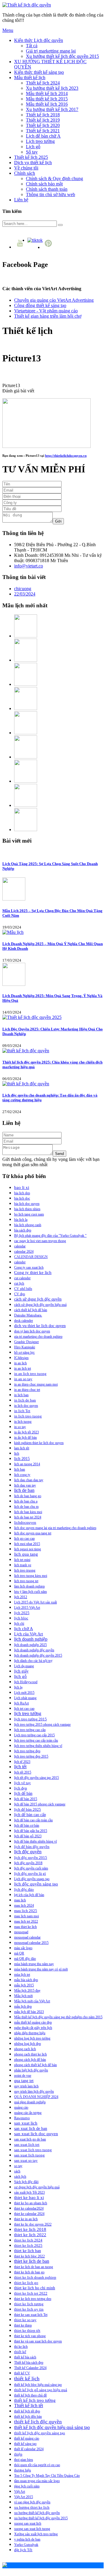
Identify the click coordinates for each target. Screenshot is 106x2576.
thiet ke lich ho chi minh (35, 2288)
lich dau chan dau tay (29, 1480)
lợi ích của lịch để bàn (29, 1895)
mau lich (20, 1900)
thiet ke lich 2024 (28, 2240)
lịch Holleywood (26, 1682)
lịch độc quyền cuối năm (31, 1868)
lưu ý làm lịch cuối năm (30, 1592)
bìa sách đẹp (23, 1230)
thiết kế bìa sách (25, 2357)
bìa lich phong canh (28, 1225)
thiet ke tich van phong (30, 2336)
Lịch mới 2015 (24, 1693)
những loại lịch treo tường (32, 2038)
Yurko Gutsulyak (26, 2545)
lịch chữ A (24, 1629)
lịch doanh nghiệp (31, 1639)
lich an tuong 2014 (27, 1464)
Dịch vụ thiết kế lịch (33, 163)
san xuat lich (26, 2123)
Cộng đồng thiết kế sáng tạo (40, 305)
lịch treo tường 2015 (30, 1719)
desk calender (24, 1321)
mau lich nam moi (26, 1916)
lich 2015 (22, 1459)
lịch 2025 (22, 1613)
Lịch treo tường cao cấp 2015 (34, 1735)
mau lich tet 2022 (26, 1921)
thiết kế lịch (27, 2378)
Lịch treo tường (40, 141)
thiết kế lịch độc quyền (38, 2422)
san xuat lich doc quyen (36, 2134)
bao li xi (22, 1187)
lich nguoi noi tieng (28, 1549)
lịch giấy (21, 1671)
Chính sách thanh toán (47, 189)
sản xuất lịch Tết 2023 (29, 2192)
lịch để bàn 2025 (28, 1810)
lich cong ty (22, 1475)
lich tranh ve (23, 1565)
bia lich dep (22, 1193)
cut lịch (19, 1283)
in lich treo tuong (28, 1416)
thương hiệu (23, 2470)
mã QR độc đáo (25, 1959)
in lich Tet (22, 1411)
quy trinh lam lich (26, 2086)
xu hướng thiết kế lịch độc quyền (37, 2513)
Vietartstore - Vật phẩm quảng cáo (46, 311)
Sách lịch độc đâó (26, 2182)
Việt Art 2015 (24, 2497)
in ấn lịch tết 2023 (26, 1432)
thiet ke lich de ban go (29, 2272)
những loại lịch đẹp (28, 2044)
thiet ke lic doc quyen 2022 (33, 2224)
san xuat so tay (26, 2161)
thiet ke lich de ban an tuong (34, 2267)
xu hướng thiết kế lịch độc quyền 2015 (41, 2518)
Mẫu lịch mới (23, 1996)
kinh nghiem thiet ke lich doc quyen (39, 1443)
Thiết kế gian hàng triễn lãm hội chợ (48, 316)
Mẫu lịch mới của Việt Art (32, 2001)
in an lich (20, 1363)
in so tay (20, 1427)
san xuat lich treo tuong (33, 2150)
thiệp (18, 2454)
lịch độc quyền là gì (30, 1873)
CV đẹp (20, 1294)
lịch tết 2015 (23, 1772)
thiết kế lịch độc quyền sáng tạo (40, 2433)
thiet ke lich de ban (32, 2261)
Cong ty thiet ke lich (33, 1272)
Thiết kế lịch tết (29, 2405)
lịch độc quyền (28, 1852)
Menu (8, 30)
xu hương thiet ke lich (32, 2508)
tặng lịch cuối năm (27, 2486)
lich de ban (24, 1490)
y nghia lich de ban (27, 2539)
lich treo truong (25, 1570)
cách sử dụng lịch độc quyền (38, 1299)
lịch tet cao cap (24, 1709)
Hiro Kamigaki (25, 1347)
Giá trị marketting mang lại (51, 51)
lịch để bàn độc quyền (32, 1847)
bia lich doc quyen (27, 1204)
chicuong (23, 589)
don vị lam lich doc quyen (32, 1331)
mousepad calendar (27, 1937)
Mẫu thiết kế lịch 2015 (47, 99)
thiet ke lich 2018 (30, 2229)
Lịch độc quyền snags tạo (32, 1879)
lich (17, 1453)
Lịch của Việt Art (29, 1634)
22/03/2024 (25, 594)
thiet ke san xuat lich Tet (31, 2315)
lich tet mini (22, 1560)
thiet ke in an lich (26, 2219)
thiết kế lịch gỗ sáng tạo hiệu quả (41, 2390)
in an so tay (23, 1379)
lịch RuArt (21, 1703)
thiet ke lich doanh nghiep (35, 2277)
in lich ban (21, 1395)
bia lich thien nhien (27, 1209)
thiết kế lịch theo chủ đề (30, 2395)
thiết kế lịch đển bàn (28, 2417)
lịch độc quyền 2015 (31, 1858)
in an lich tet (23, 1368)
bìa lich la (21, 1220)
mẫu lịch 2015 (24, 1985)
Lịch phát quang (25, 1698)
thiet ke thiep (23, 2325)
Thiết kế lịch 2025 (31, 157)
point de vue (23, 2076)
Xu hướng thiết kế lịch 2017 (52, 109)
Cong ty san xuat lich (29, 1267)
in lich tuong (23, 1422)
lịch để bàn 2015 (26, 1799)
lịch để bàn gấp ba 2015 (31, 1831)
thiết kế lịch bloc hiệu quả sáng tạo (38, 2385)
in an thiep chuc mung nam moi (36, 1384)
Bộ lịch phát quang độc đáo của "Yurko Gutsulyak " (50, 1236)
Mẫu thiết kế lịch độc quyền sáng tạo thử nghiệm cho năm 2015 (58, 2017)
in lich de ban (25, 1400)
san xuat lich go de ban (30, 2139)
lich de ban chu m (26, 1507)
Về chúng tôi (26, 168)
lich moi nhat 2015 (27, 1544)
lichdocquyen (25, 1523)
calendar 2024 (24, 1252)
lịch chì (19, 1624)
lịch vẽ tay (23, 1783)
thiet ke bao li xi (29, 2197)
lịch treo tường (28, 1713)
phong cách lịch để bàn (30, 2060)
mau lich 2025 (26, 1911)
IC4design (21, 1358)
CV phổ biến (23, 1289)
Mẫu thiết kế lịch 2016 (47, 104)
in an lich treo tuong (30, 1374)
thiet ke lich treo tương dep (33, 2299)
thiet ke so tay (25, 2320)
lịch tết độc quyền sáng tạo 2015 (37, 1778)
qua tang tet (24, 2081)
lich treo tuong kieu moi (31, 1576)
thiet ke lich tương (29, 2304)
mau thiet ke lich (25, 1927)
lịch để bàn (23, 1793)
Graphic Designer (26, 1342)
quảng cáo (21, 2107)
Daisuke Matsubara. (28, 1315)
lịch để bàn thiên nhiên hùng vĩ (35, 1841)
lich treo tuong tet (26, 1581)
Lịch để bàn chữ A (43, 136)
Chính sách (25, 173)
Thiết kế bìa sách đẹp (29, 2363)
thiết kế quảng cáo (27, 2438)
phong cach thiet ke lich (30, 2054)
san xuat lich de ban (31, 2128)
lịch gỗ (20, 1676)
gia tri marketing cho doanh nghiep (38, 1337)
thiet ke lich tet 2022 (31, 2293)
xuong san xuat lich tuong (32, 2529)
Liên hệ (21, 200)
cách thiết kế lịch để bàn (31, 1310)
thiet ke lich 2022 (30, 2235)
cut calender (22, 1278)
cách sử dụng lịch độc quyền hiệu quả (40, 1305)
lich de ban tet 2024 (28, 1517)
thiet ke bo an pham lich (31, 2203)
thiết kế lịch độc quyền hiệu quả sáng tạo (52, 2427)
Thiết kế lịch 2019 (43, 120)
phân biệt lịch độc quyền (31, 2070)
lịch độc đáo (24, 1890)
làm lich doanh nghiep (29, 1586)
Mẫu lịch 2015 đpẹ (27, 1991)
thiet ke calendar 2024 (29, 2214)
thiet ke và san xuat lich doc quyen (38, 2341)
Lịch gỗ (33, 147)
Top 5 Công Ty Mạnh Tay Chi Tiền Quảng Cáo (47, 2476)
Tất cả (32, 46)
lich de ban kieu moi (28, 1512)
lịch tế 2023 (22, 1762)
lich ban (20, 1469)
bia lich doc (22, 1198)
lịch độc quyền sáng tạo (36, 1884)
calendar (20, 1246)
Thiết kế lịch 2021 (43, 131)
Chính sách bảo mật (44, 184)
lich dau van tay (25, 1485)
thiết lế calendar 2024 (29, 2449)
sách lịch (20, 2177)
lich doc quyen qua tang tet (33, 1533)
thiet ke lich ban (28, 2251)
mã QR (19, 1953)
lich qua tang (26, 1554)
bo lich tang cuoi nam (29, 1214)
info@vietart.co (29, 566)
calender (20, 1262)
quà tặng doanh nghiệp (30, 2102)
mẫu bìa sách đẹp (26, 1980)
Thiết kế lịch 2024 (43, 83)
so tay (18, 2166)
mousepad (21, 1932)
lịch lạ (18, 1687)
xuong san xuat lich (28, 2523)
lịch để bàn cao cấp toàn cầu (33, 1820)
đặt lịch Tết (23, 2550)
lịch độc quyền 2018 (28, 1863)
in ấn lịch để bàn (25, 1438)
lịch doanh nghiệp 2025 (30, 1645)
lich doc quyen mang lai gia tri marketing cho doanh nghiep (55, 1528)
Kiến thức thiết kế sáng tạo (39, 72)
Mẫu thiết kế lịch (30, 78)
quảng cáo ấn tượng (28, 2113)
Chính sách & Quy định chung (54, 178)
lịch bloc (21, 1618)
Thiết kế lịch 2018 (43, 115)
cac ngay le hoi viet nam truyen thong (40, 1241)
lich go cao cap (24, 1539)
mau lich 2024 (24, 1906)
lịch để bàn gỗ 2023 (28, 1836)
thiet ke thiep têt (27, 2331)
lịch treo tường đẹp (27, 1751)
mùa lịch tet (22, 1975)
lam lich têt (22, 1448)
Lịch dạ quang (24, 1666)
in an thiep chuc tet (27, 1390)
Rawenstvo (22, 2118)
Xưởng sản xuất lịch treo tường (36, 2534)
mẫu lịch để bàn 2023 (29, 2012)
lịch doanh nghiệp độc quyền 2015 (38, 1655)
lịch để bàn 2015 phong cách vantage (40, 1804)
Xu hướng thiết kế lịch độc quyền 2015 (62, 56)
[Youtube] (21, 247)
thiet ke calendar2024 (29, 2208)
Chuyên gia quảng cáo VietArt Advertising (54, 300)
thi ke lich (21, 2347)
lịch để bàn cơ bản (27, 1825)
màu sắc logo (23, 1948)
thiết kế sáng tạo (25, 2444)
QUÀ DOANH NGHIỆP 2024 (36, 2097)
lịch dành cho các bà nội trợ (33, 1661)
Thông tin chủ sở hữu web (50, 194)
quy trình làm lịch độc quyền (34, 2092)
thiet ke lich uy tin (29, 2309)
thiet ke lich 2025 (28, 2245)
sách (17, 2171)
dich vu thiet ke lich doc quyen (40, 1326)
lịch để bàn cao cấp (30, 1815)
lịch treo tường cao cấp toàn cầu (36, 1740)
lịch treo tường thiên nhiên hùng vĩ (38, 1746)
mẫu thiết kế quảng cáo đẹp (33, 2022)
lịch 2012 (21, 1597)
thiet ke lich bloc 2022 (29, 2256)
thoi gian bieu (24, 2460)
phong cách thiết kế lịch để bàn (35, 2065)
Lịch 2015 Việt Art (27, 1608)
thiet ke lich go (26, 2283)
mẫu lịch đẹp (23, 2006)
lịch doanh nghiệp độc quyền (34, 1650)
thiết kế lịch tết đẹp (27, 2411)
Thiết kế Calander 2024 (30, 2368)
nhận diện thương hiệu (30, 2033)
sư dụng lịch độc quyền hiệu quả (37, 2187)
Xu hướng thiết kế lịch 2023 (52, 88)
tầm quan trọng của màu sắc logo (37, 2481)
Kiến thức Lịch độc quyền (39, 40)
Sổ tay (32, 152)
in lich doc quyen (26, 1406)
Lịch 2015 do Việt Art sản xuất (35, 1602)
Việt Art (20, 2492)
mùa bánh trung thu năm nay (34, 1964)
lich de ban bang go (28, 1496)
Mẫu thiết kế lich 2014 (47, 93)
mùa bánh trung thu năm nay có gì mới (41, 1969)
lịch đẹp (21, 1788)
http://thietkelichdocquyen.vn (66, 456)
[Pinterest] (49, 247)
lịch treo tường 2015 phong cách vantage (42, 1725)
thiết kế (20, 2352)
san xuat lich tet (27, 2145)
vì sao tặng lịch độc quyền (32, 2502)
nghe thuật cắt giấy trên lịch (33, 2028)
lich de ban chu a (26, 1501)
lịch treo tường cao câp (30, 1730)
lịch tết (20, 1767)
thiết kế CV (22, 2373)
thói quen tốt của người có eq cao (37, 2465)
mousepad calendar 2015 (31, 1943)
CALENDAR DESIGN (31, 1257)
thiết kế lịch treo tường (35, 2400)
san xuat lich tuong (29, 2155)
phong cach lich (25, 2049)
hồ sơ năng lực (24, 1353)
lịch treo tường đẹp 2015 (31, 1756)
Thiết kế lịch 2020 (43, 125)
